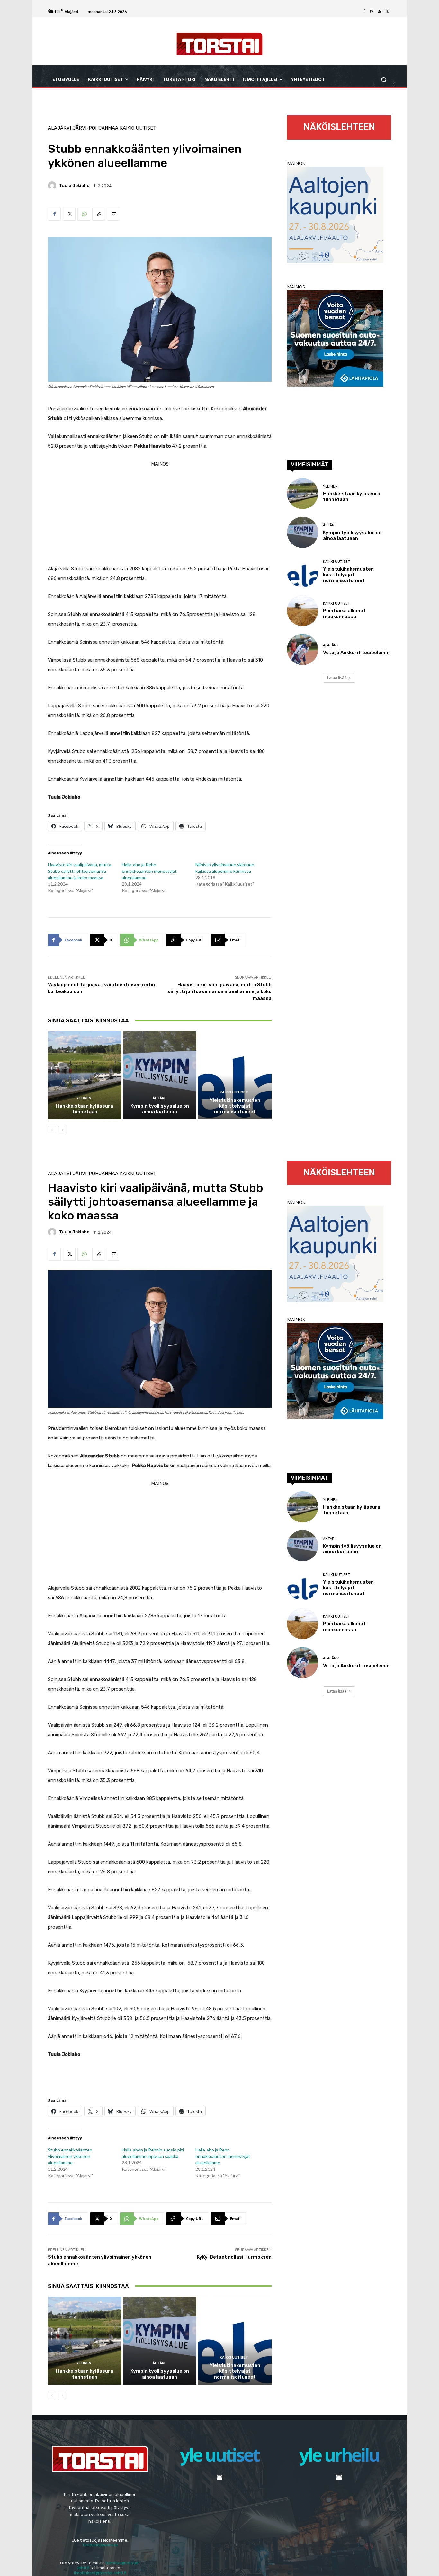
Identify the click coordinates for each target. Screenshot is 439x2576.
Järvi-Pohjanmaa (95, 128)
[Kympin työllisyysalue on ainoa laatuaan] (160, 1075)
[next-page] (62, 1130)
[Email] (113, 214)
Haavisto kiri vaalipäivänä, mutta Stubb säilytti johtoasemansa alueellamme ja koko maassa (80, 871)
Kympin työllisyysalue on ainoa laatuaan (160, 1109)
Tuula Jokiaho (74, 185)
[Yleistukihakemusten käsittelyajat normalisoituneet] (235, 1075)
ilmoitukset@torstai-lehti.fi (100, 2573)
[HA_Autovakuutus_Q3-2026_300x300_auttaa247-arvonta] (335, 385)
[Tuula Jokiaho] (53, 186)
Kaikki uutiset (138, 128)
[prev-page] (52, 1130)
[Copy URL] (99, 214)
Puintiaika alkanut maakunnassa (344, 614)
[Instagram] (372, 12)
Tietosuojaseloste (100, 2545)
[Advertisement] (160, 514)
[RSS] (380, 12)
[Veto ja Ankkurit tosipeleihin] (303, 649)
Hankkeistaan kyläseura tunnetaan (85, 1109)
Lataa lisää (337, 678)
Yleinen (84, 1098)
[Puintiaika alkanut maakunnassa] (303, 611)
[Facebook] (364, 12)
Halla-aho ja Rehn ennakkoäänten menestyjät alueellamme (149, 871)
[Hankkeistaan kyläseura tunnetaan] (85, 1075)
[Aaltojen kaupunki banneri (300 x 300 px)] (335, 261)
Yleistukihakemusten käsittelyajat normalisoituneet (235, 1106)
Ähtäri (159, 1098)
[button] (384, 80)
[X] (387, 12)
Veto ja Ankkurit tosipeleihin (356, 653)
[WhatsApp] (84, 214)
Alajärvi (59, 128)
